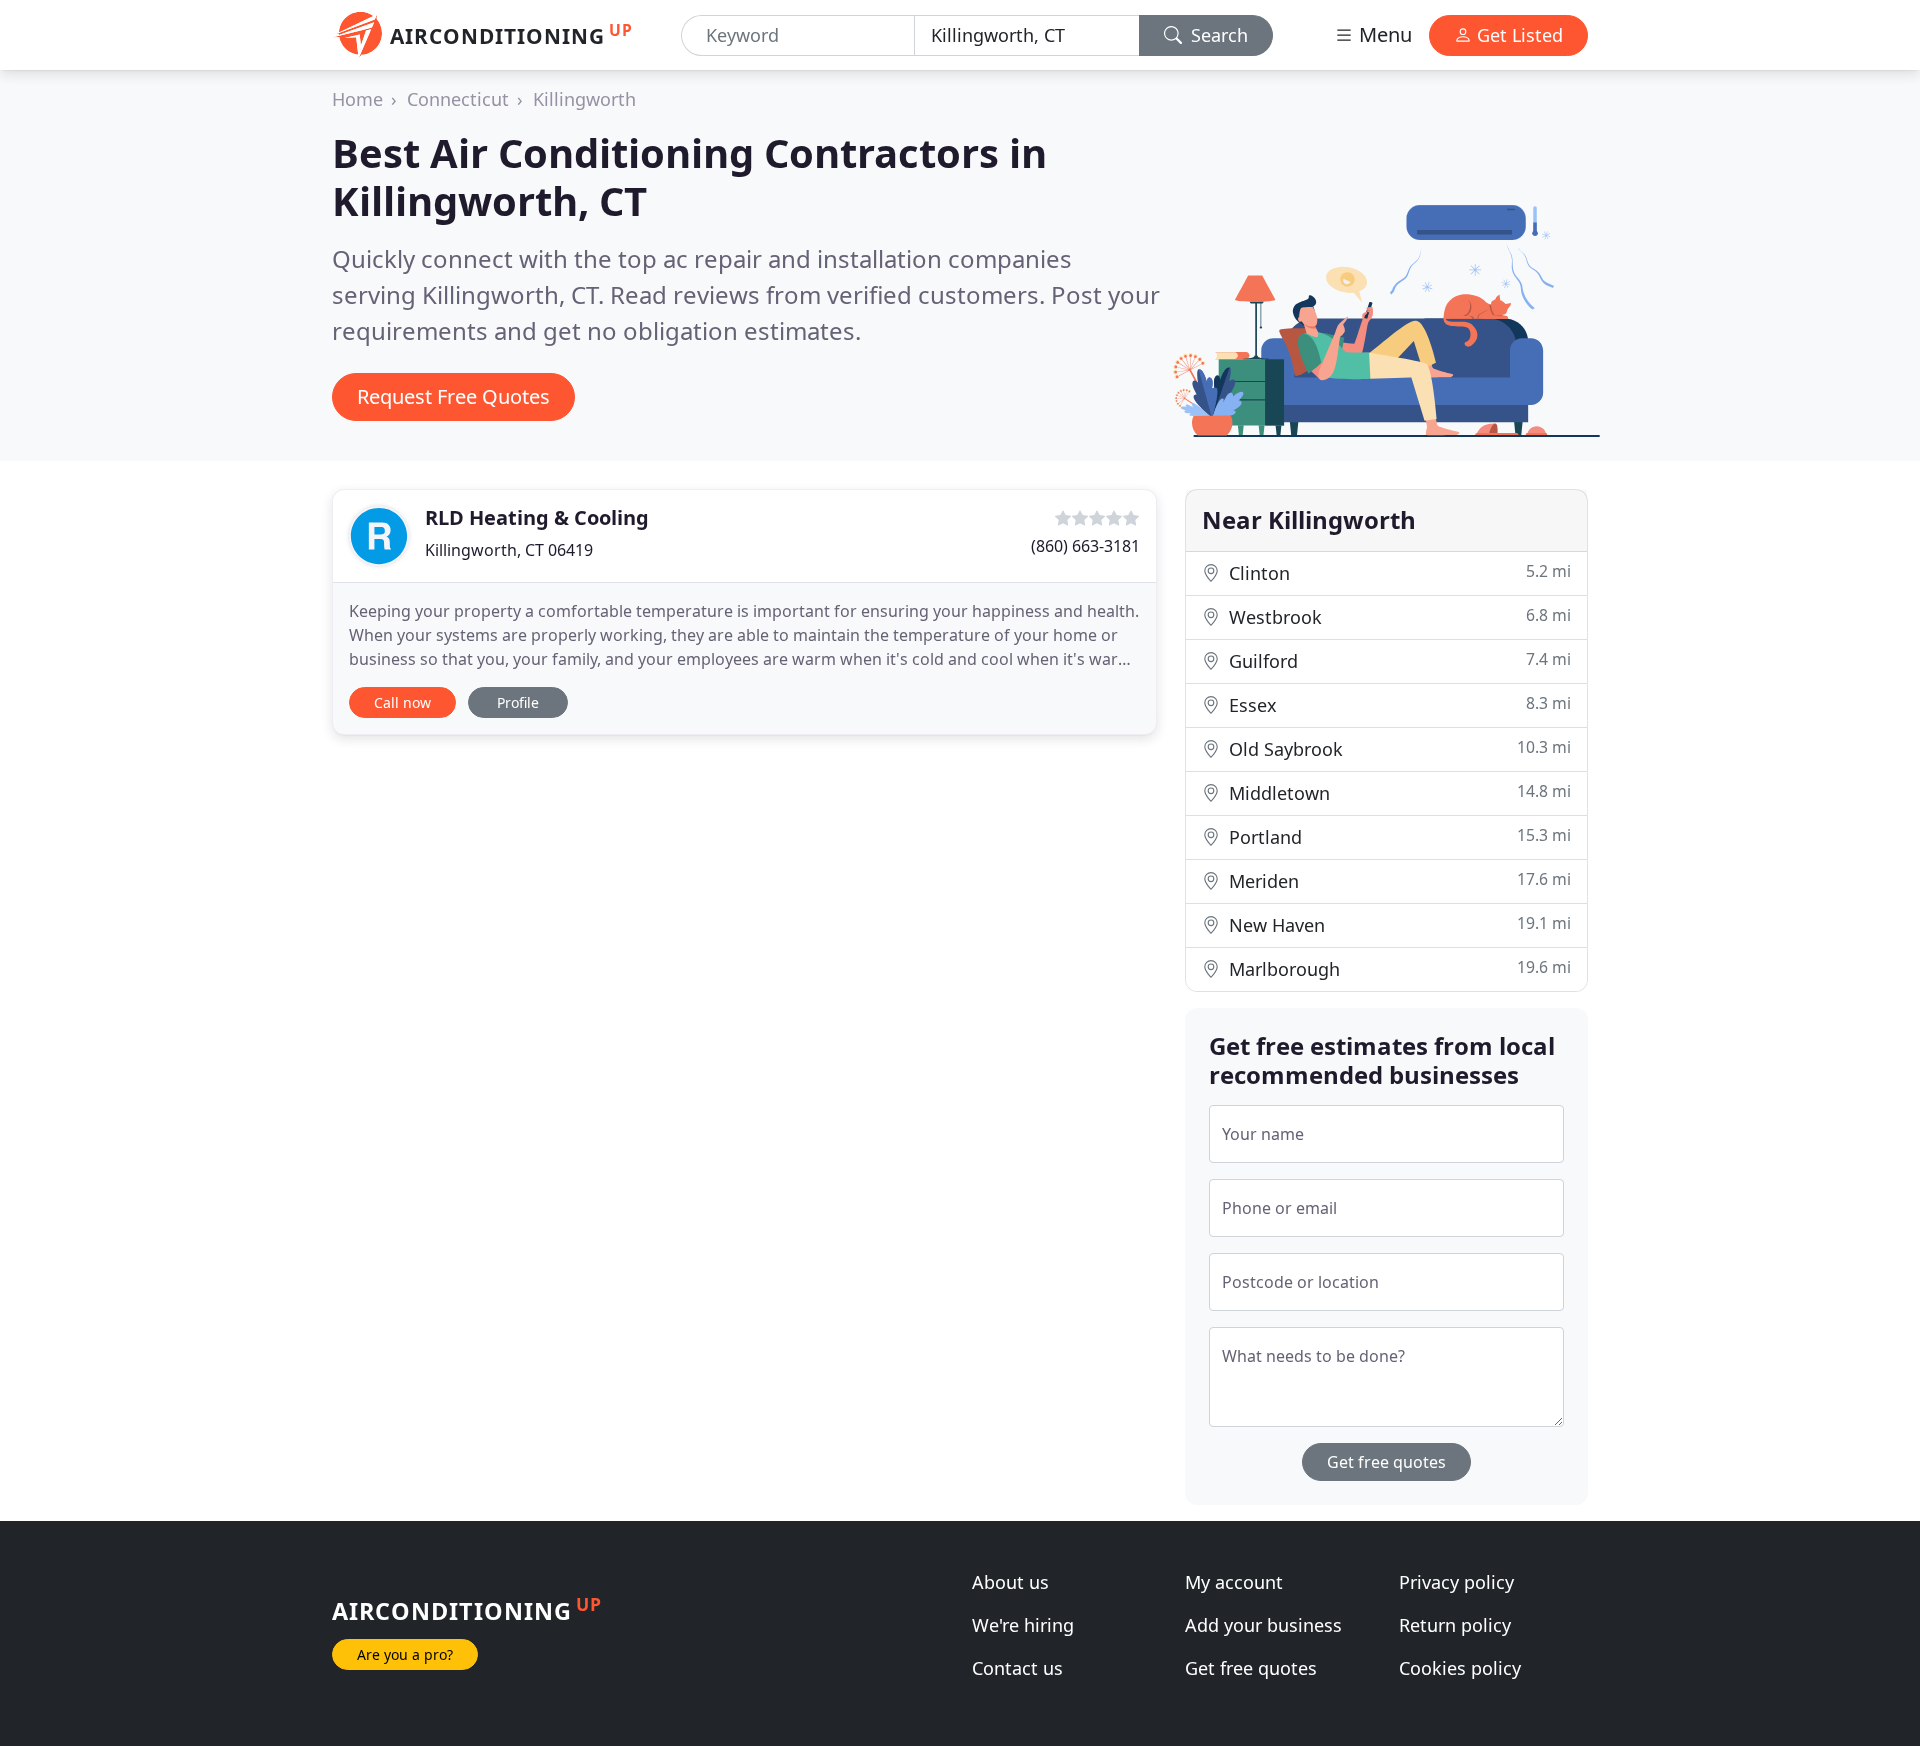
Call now (402, 702)
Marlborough (1397, 968)
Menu (1383, 34)
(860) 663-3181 (1085, 546)
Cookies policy (1460, 1668)
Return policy (1455, 1625)
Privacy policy (1456, 1582)
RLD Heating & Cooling (537, 517)
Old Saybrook (1397, 748)
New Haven (1397, 924)
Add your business (1263, 1625)
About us (1010, 1582)
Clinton (1397, 572)
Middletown (1397, 792)
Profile (518, 702)
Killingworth (584, 99)
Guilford (1397, 660)
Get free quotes (1386, 1462)
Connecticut (458, 99)
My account (1234, 1582)
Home (357, 99)
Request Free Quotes (453, 396)
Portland (1397, 836)
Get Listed (1517, 35)
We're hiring (1023, 1625)
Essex (1397, 704)
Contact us (1017, 1668)
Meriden (1397, 880)
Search (1217, 35)
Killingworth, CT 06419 (509, 550)
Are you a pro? (405, 1654)
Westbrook (1397, 616)
